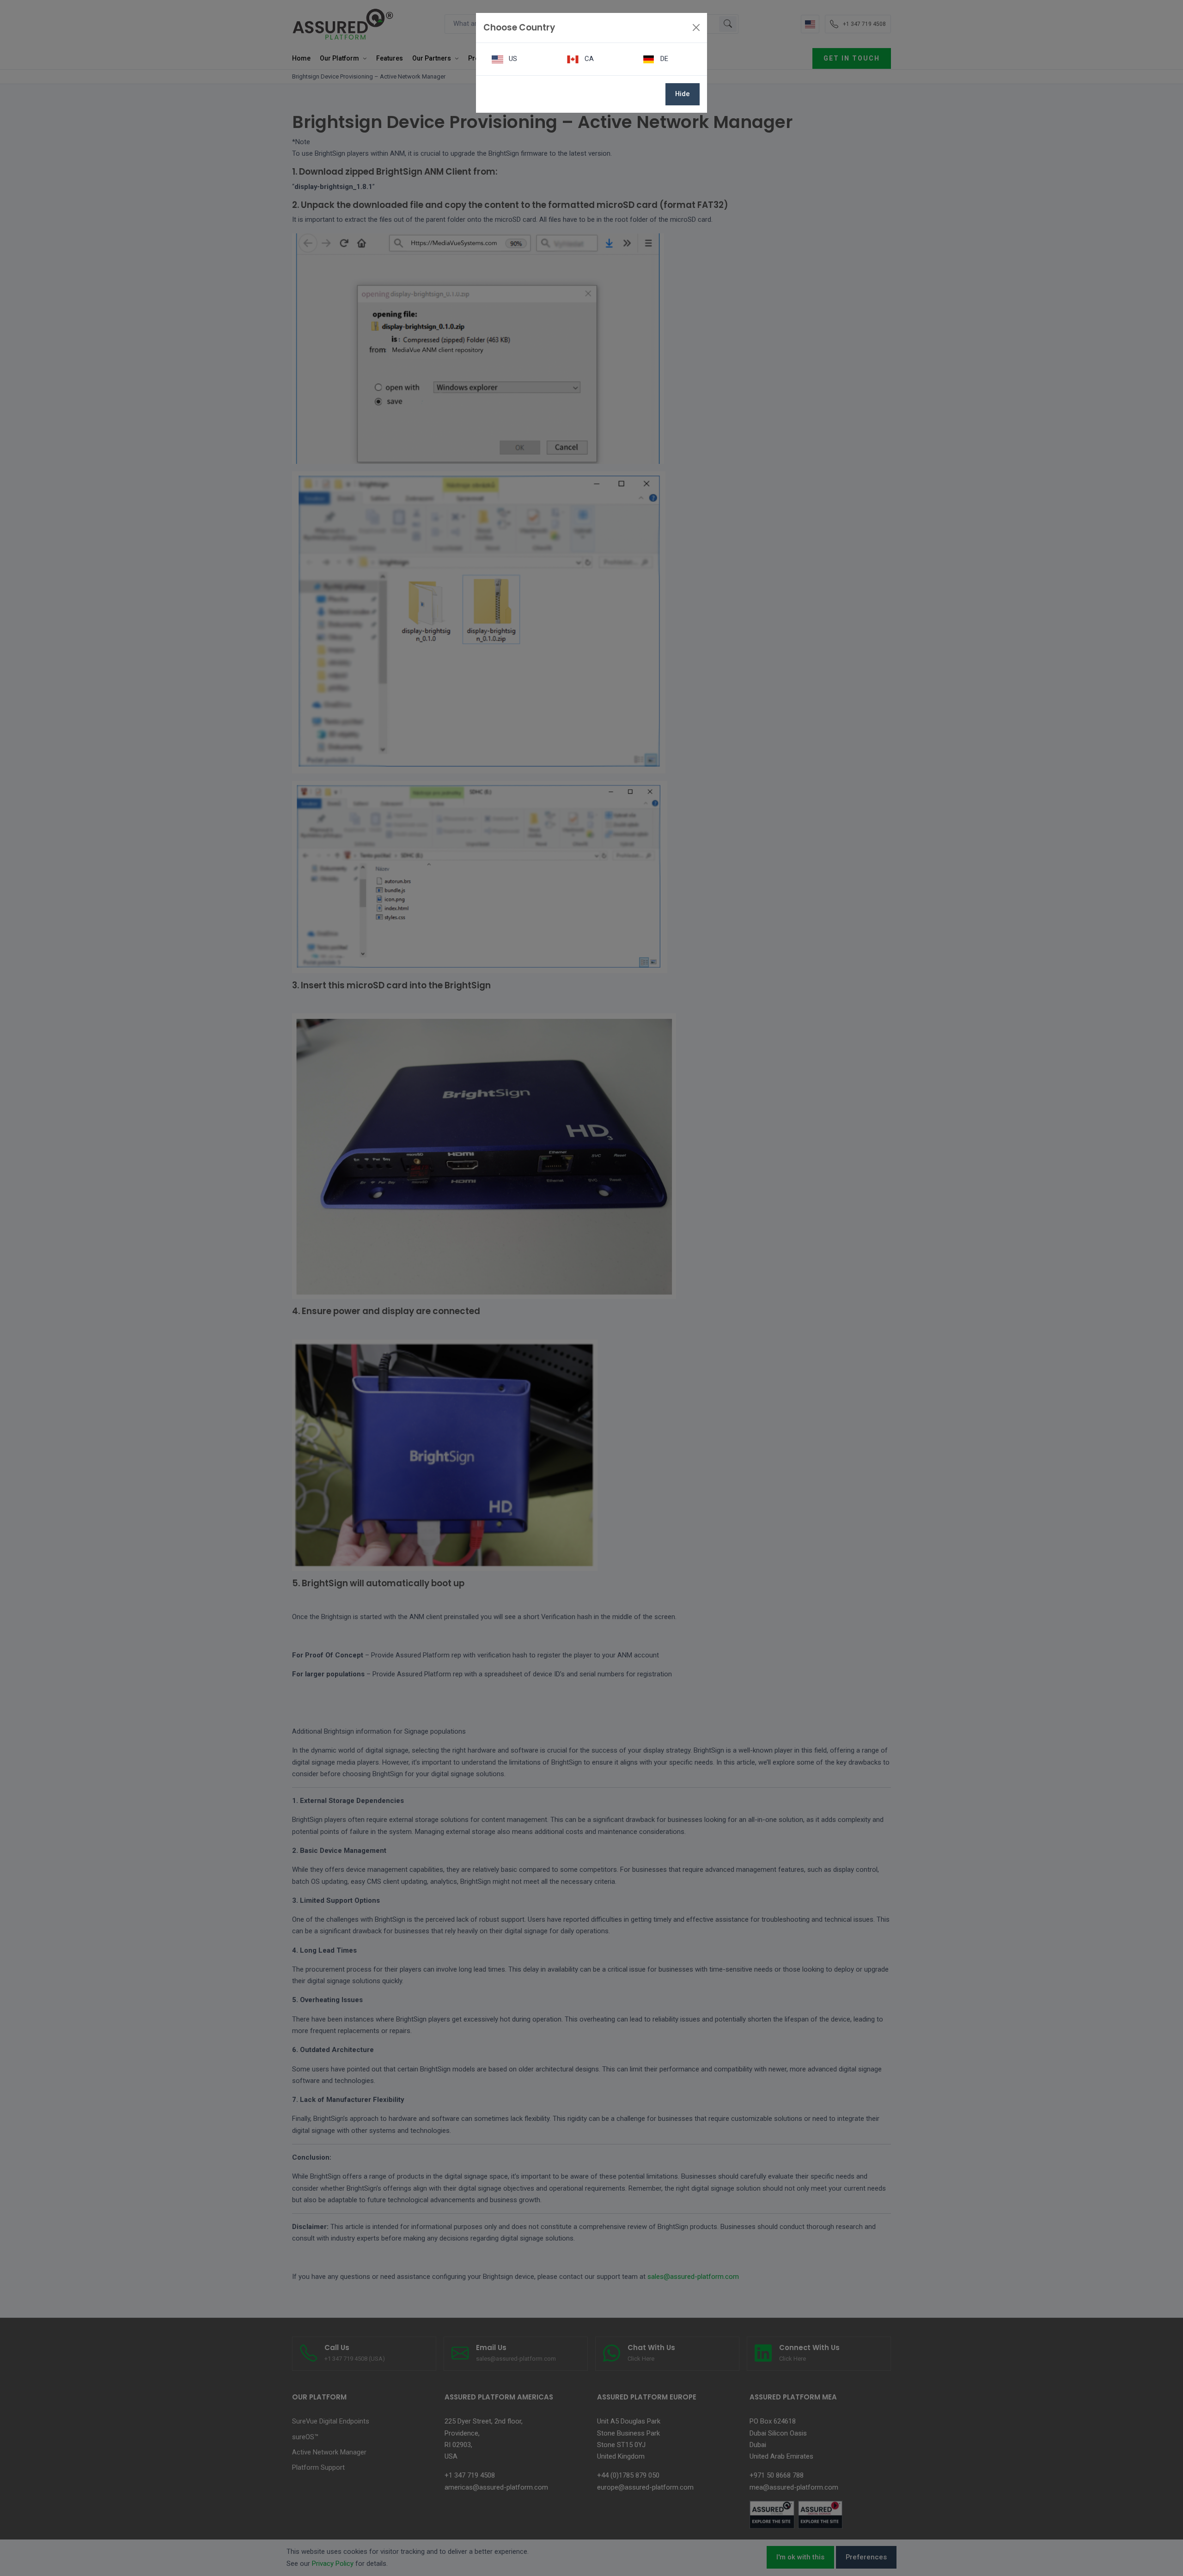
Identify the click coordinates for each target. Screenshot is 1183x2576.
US (512, 59)
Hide (683, 94)
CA (588, 59)
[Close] (696, 27)
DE (663, 59)
